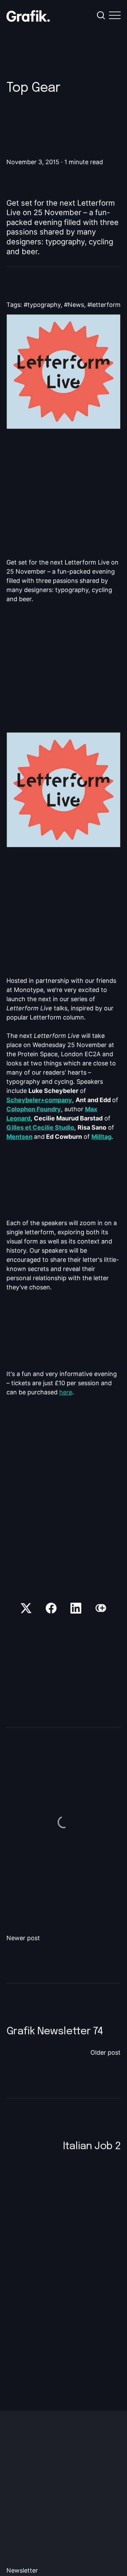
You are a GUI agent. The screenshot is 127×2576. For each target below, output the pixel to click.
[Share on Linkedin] (76, 1608)
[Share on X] (26, 1608)
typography (44, 305)
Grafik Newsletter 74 (55, 2031)
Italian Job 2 (92, 2146)
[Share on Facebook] (51, 1608)
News (76, 305)
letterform (106, 305)
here (66, 1392)
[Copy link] (101, 1608)
